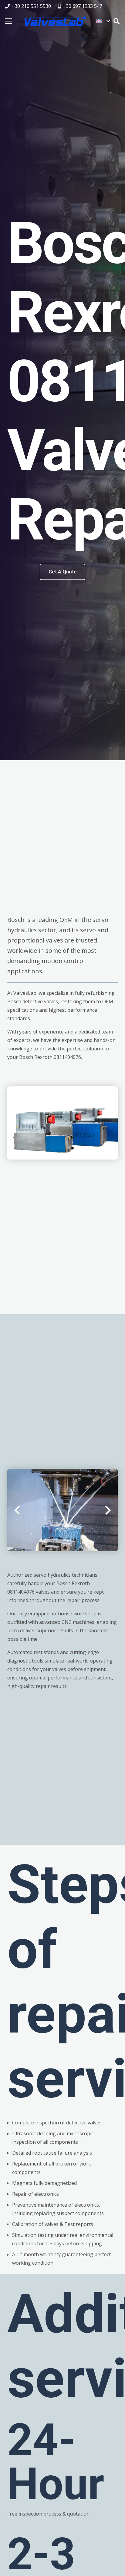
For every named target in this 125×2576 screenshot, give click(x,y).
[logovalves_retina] (55, 21)
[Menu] (8, 21)
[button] (103, 21)
